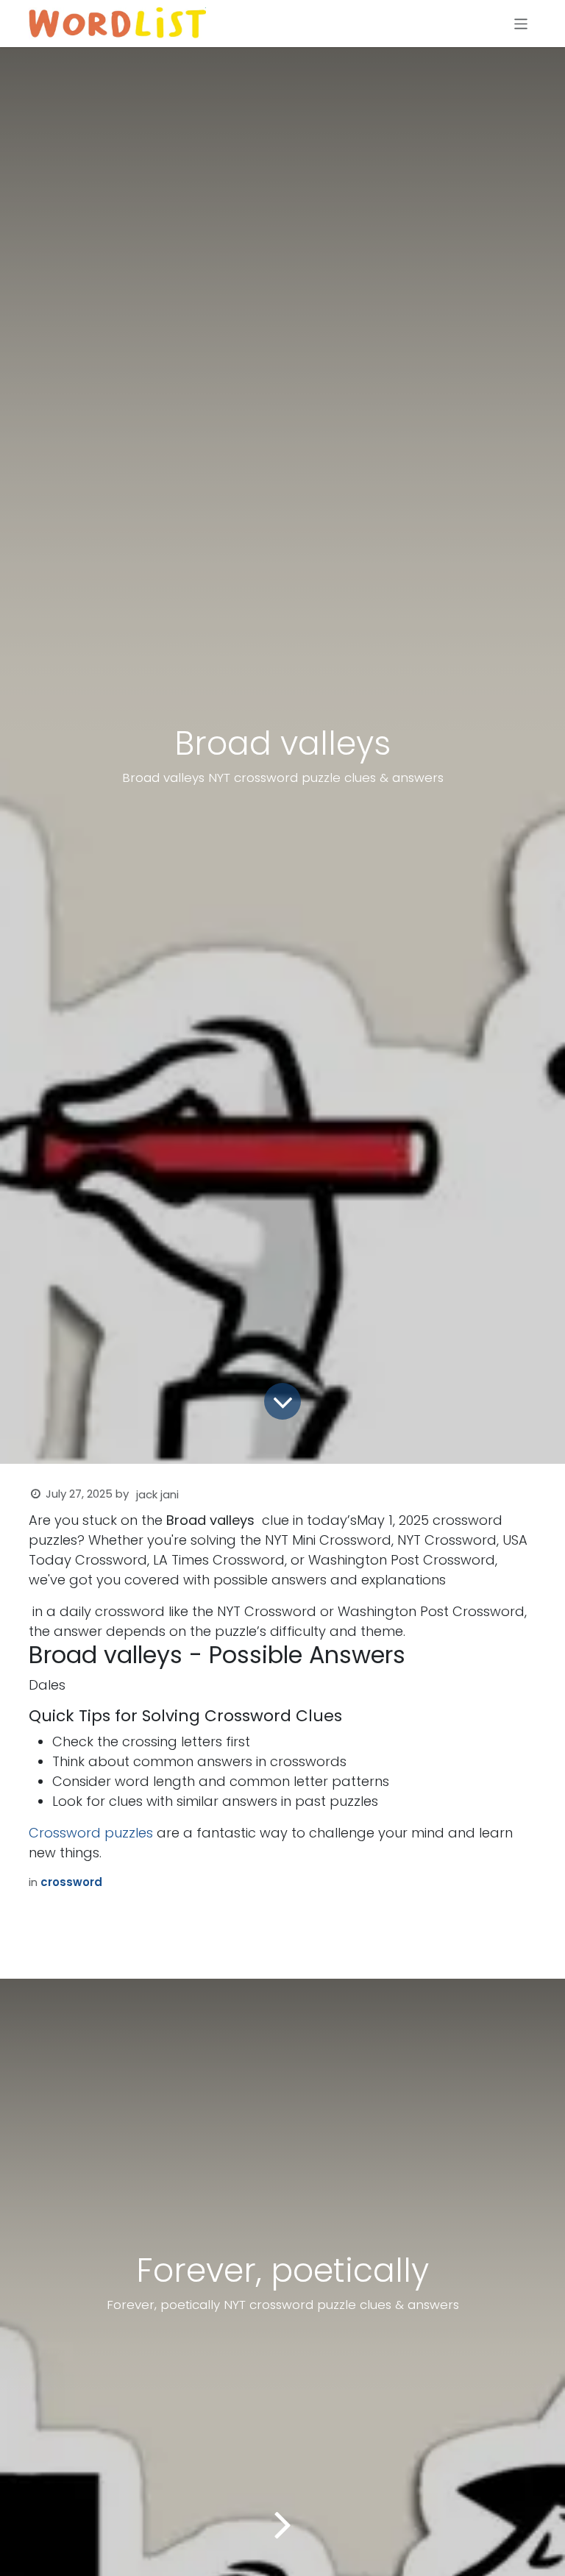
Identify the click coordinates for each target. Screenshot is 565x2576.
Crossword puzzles (91, 1833)
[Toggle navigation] (521, 23)
